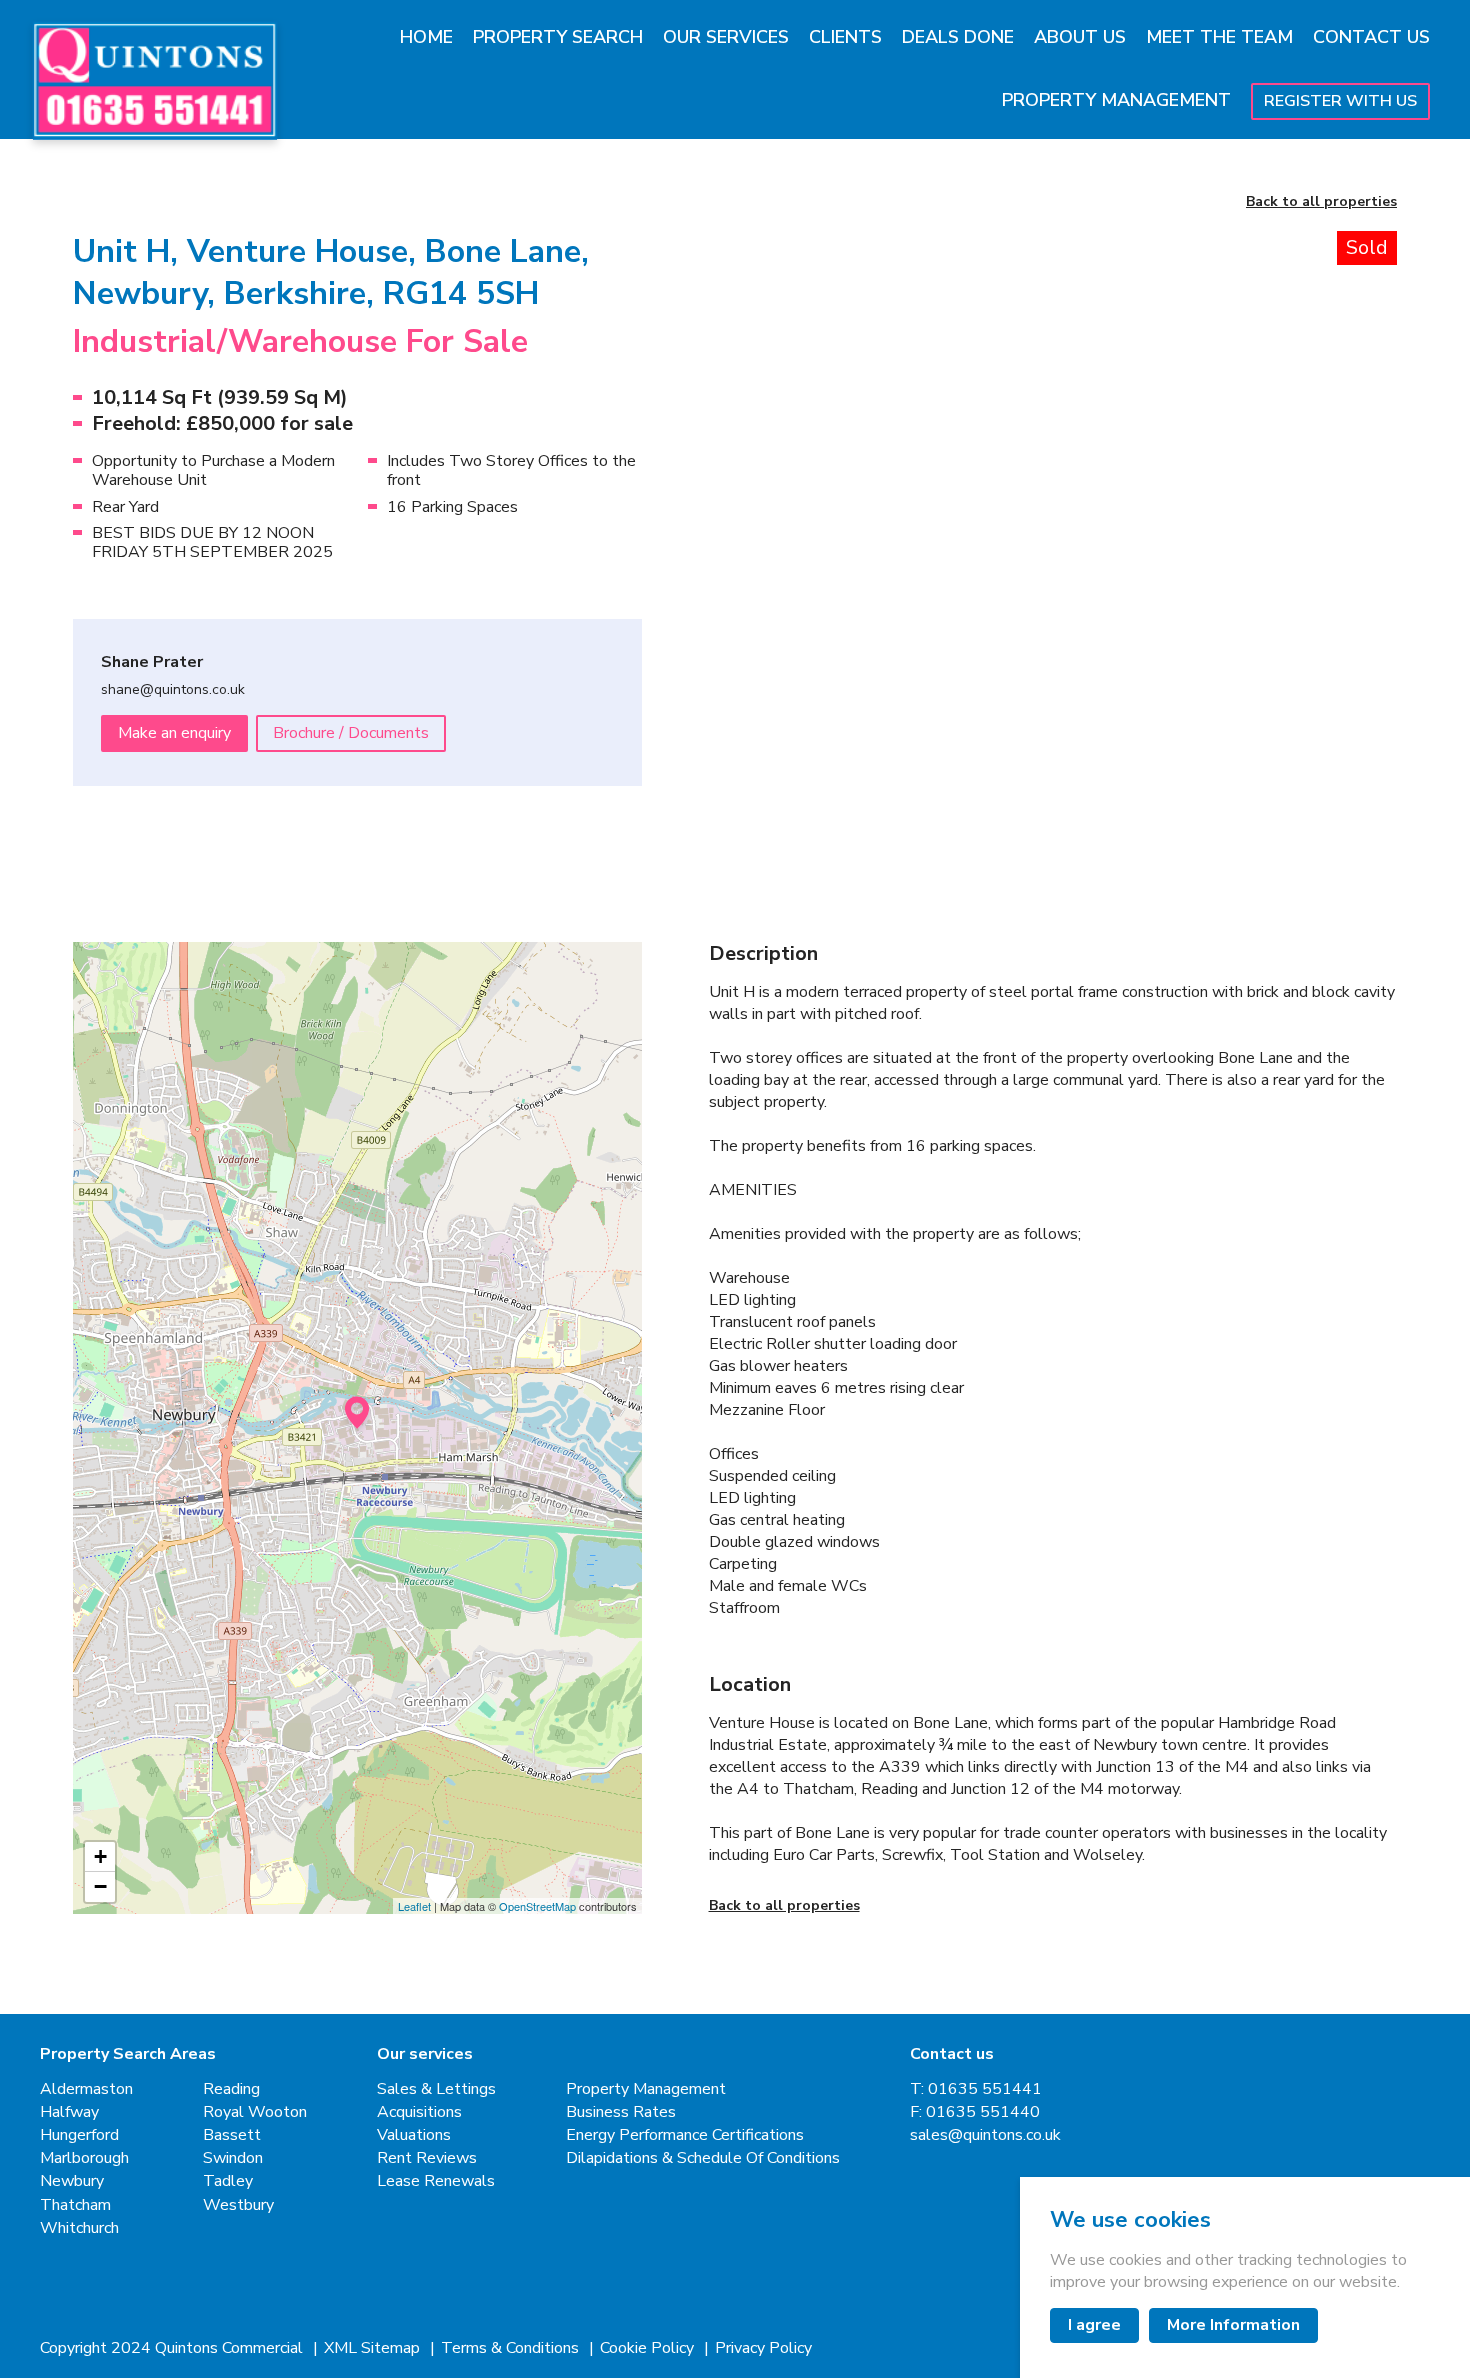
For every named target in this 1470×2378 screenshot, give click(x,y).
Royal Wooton (255, 2112)
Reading (231, 2089)
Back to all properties (1321, 202)
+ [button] (100, 1856)
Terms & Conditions (512, 2348)
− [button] (100, 1886)
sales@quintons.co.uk (985, 2135)
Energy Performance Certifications (685, 2135)
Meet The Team (1219, 37)
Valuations (414, 2135)
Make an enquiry (174, 733)
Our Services (726, 37)
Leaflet (414, 1906)
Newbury (72, 2181)
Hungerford (79, 2135)
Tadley (228, 2181)
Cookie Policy (649, 2348)
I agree (1094, 2325)
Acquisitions (419, 2112)
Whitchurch (79, 2228)
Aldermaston (86, 2089)
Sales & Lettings (436, 2089)
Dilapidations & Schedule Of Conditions (703, 2158)
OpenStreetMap (537, 1906)
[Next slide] (1342, 468)
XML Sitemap (374, 2348)
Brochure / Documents (351, 733)
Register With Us (1340, 101)
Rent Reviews (427, 2158)
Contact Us (1371, 37)
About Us (1080, 37)
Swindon (233, 2158)
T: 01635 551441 (976, 2089)
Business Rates (621, 2112)
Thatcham (75, 2205)
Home (426, 37)
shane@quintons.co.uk (173, 690)
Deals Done (958, 37)
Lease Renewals (436, 2181)
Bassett (232, 2135)
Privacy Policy (763, 2348)
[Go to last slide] (764, 468)
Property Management (1116, 100)
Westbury (238, 2205)
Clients (845, 37)
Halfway (69, 2112)
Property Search (558, 37)
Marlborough (84, 2158)
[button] (793, 777)
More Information (1233, 2325)
